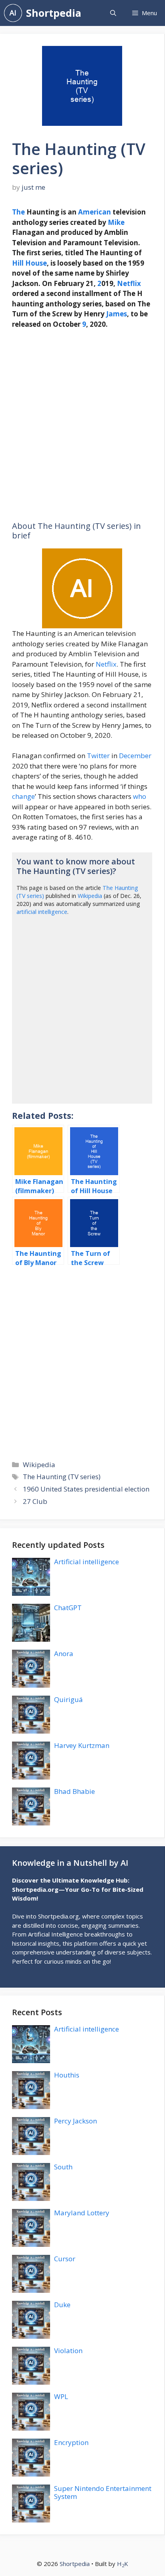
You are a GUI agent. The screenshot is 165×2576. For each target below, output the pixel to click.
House (36, 263)
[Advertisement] (82, 425)
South (63, 2167)
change (23, 796)
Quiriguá (68, 1699)
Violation (68, 2351)
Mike (116, 222)
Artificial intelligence (87, 1562)
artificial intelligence (42, 912)
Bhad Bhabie (74, 1791)
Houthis (67, 2075)
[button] (113, 13)
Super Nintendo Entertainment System (103, 2492)
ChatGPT (68, 1608)
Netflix (129, 283)
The (18, 212)
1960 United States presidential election (86, 1489)
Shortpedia (54, 13)
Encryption (71, 2442)
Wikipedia (90, 896)
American (95, 212)
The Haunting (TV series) (62, 1477)
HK (123, 2564)
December (135, 756)
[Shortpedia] (13, 13)
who (140, 796)
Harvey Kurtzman (82, 1745)
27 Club (35, 1501)
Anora (64, 1653)
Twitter (98, 756)
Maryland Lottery (82, 2213)
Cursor (65, 2259)
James (117, 314)
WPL (61, 2396)
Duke (62, 2305)
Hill (18, 263)
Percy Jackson (75, 2121)
